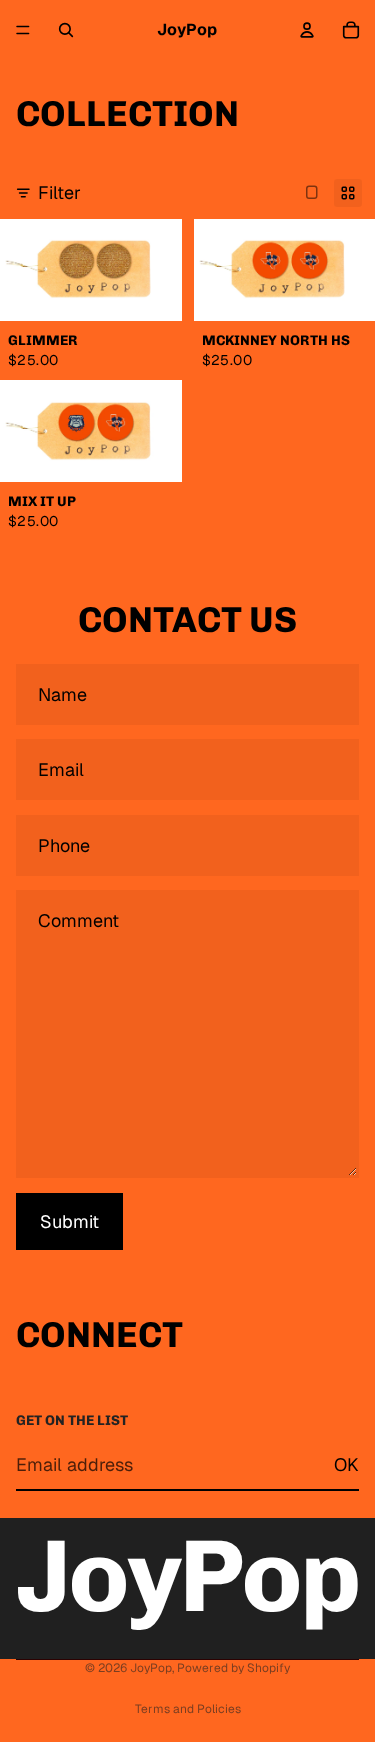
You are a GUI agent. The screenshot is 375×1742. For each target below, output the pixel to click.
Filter (59, 192)
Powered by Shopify (233, 1668)
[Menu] (23, 30)
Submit (69, 1221)
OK (346, 1464)
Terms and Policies (188, 1709)
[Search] (66, 30)
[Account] (307, 30)
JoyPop (151, 1668)
